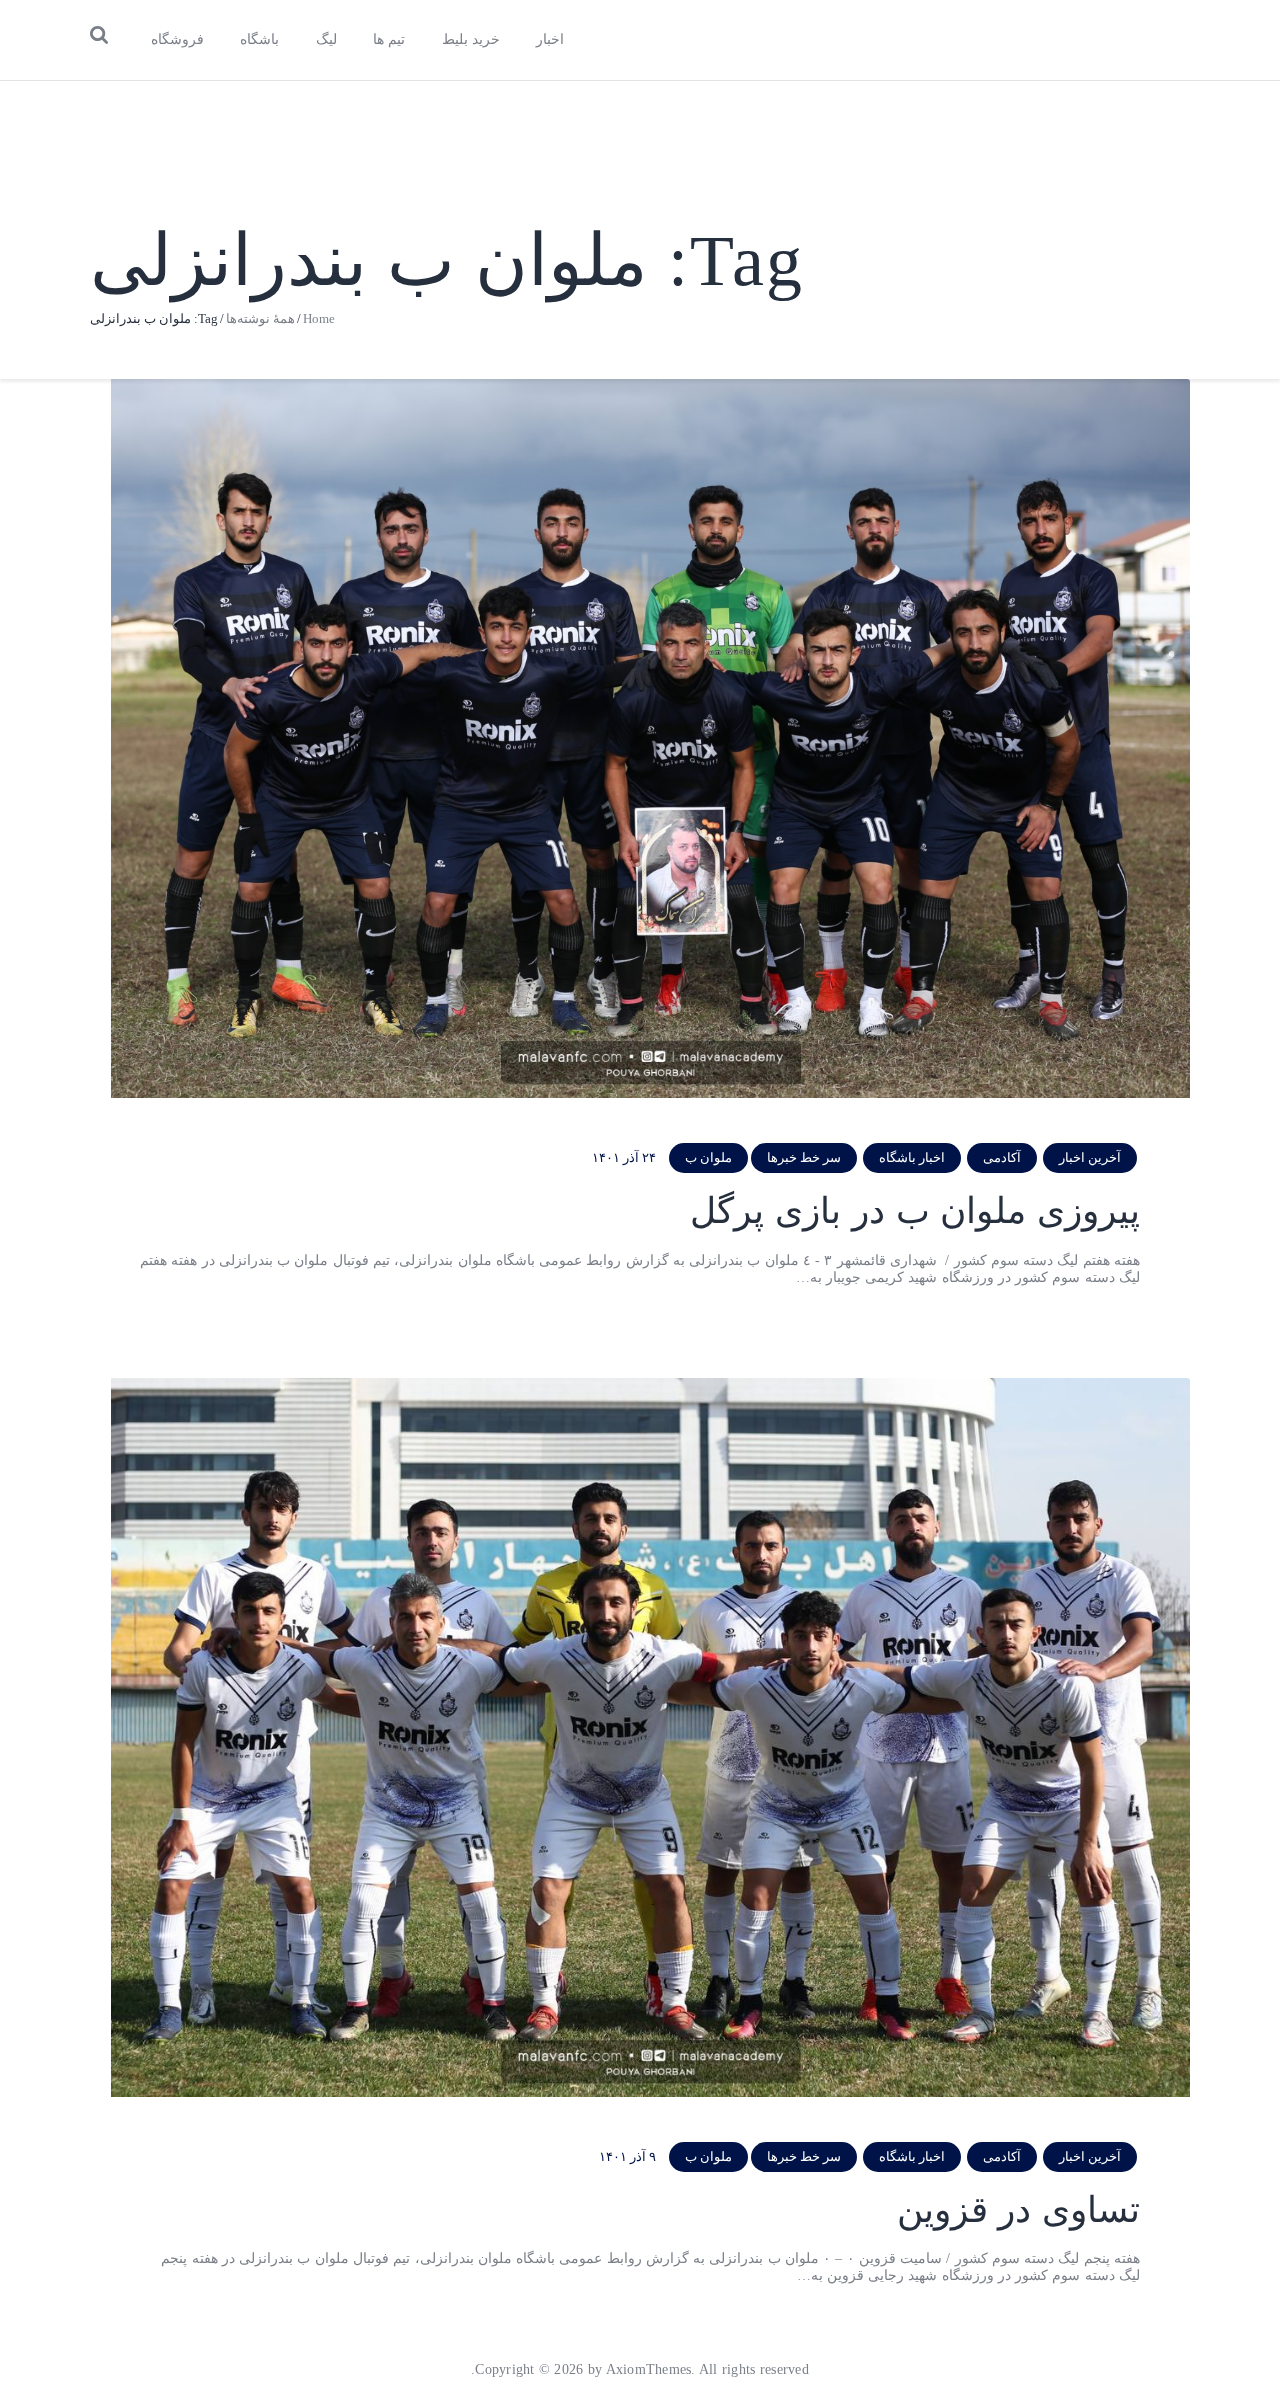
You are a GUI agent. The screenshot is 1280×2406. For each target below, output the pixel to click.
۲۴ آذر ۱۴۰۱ (624, 1157)
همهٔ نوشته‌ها (260, 318)
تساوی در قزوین (1018, 2210)
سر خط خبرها (804, 1157)
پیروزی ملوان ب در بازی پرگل (915, 1211)
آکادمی (1002, 1157)
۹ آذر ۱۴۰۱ (627, 2156)
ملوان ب (708, 1157)
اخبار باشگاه (912, 1157)
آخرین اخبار (1090, 1157)
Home (319, 318)
